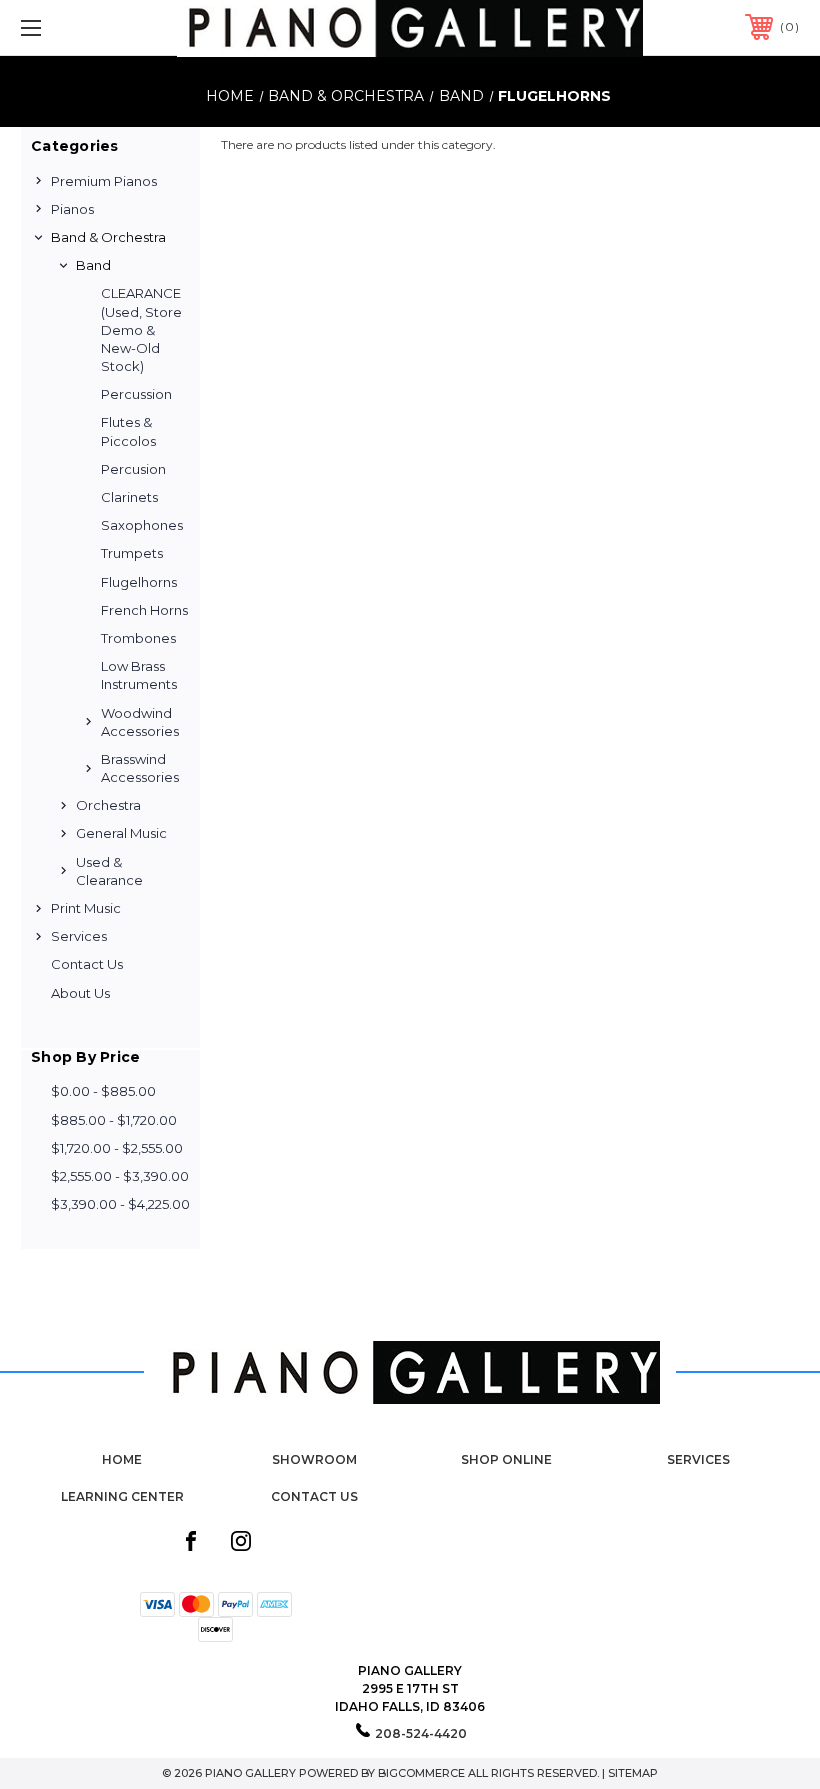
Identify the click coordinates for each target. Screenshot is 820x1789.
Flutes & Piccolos (128, 431)
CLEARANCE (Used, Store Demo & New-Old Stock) (141, 329)
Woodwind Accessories (140, 722)
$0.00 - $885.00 (103, 1091)
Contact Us (87, 964)
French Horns (144, 610)
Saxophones (142, 525)
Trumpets (132, 553)
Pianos (72, 209)
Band (93, 265)
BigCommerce (421, 1773)
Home (122, 1459)
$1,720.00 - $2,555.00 (117, 1148)
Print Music (86, 908)
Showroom (314, 1459)
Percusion (133, 469)
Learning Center (122, 1496)
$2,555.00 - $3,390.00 (120, 1176)
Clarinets (129, 497)
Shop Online (506, 1459)
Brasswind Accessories (140, 768)
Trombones (138, 638)
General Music (121, 833)
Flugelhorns (139, 582)
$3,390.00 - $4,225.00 (120, 1204)
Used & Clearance (109, 871)
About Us (80, 993)
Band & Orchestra (108, 237)
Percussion (136, 394)
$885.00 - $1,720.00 (114, 1120)
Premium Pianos (104, 181)
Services (79, 936)
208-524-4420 (421, 1733)
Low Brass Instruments (139, 675)
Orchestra (108, 805)
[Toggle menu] (99, 27)
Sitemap (633, 1773)
